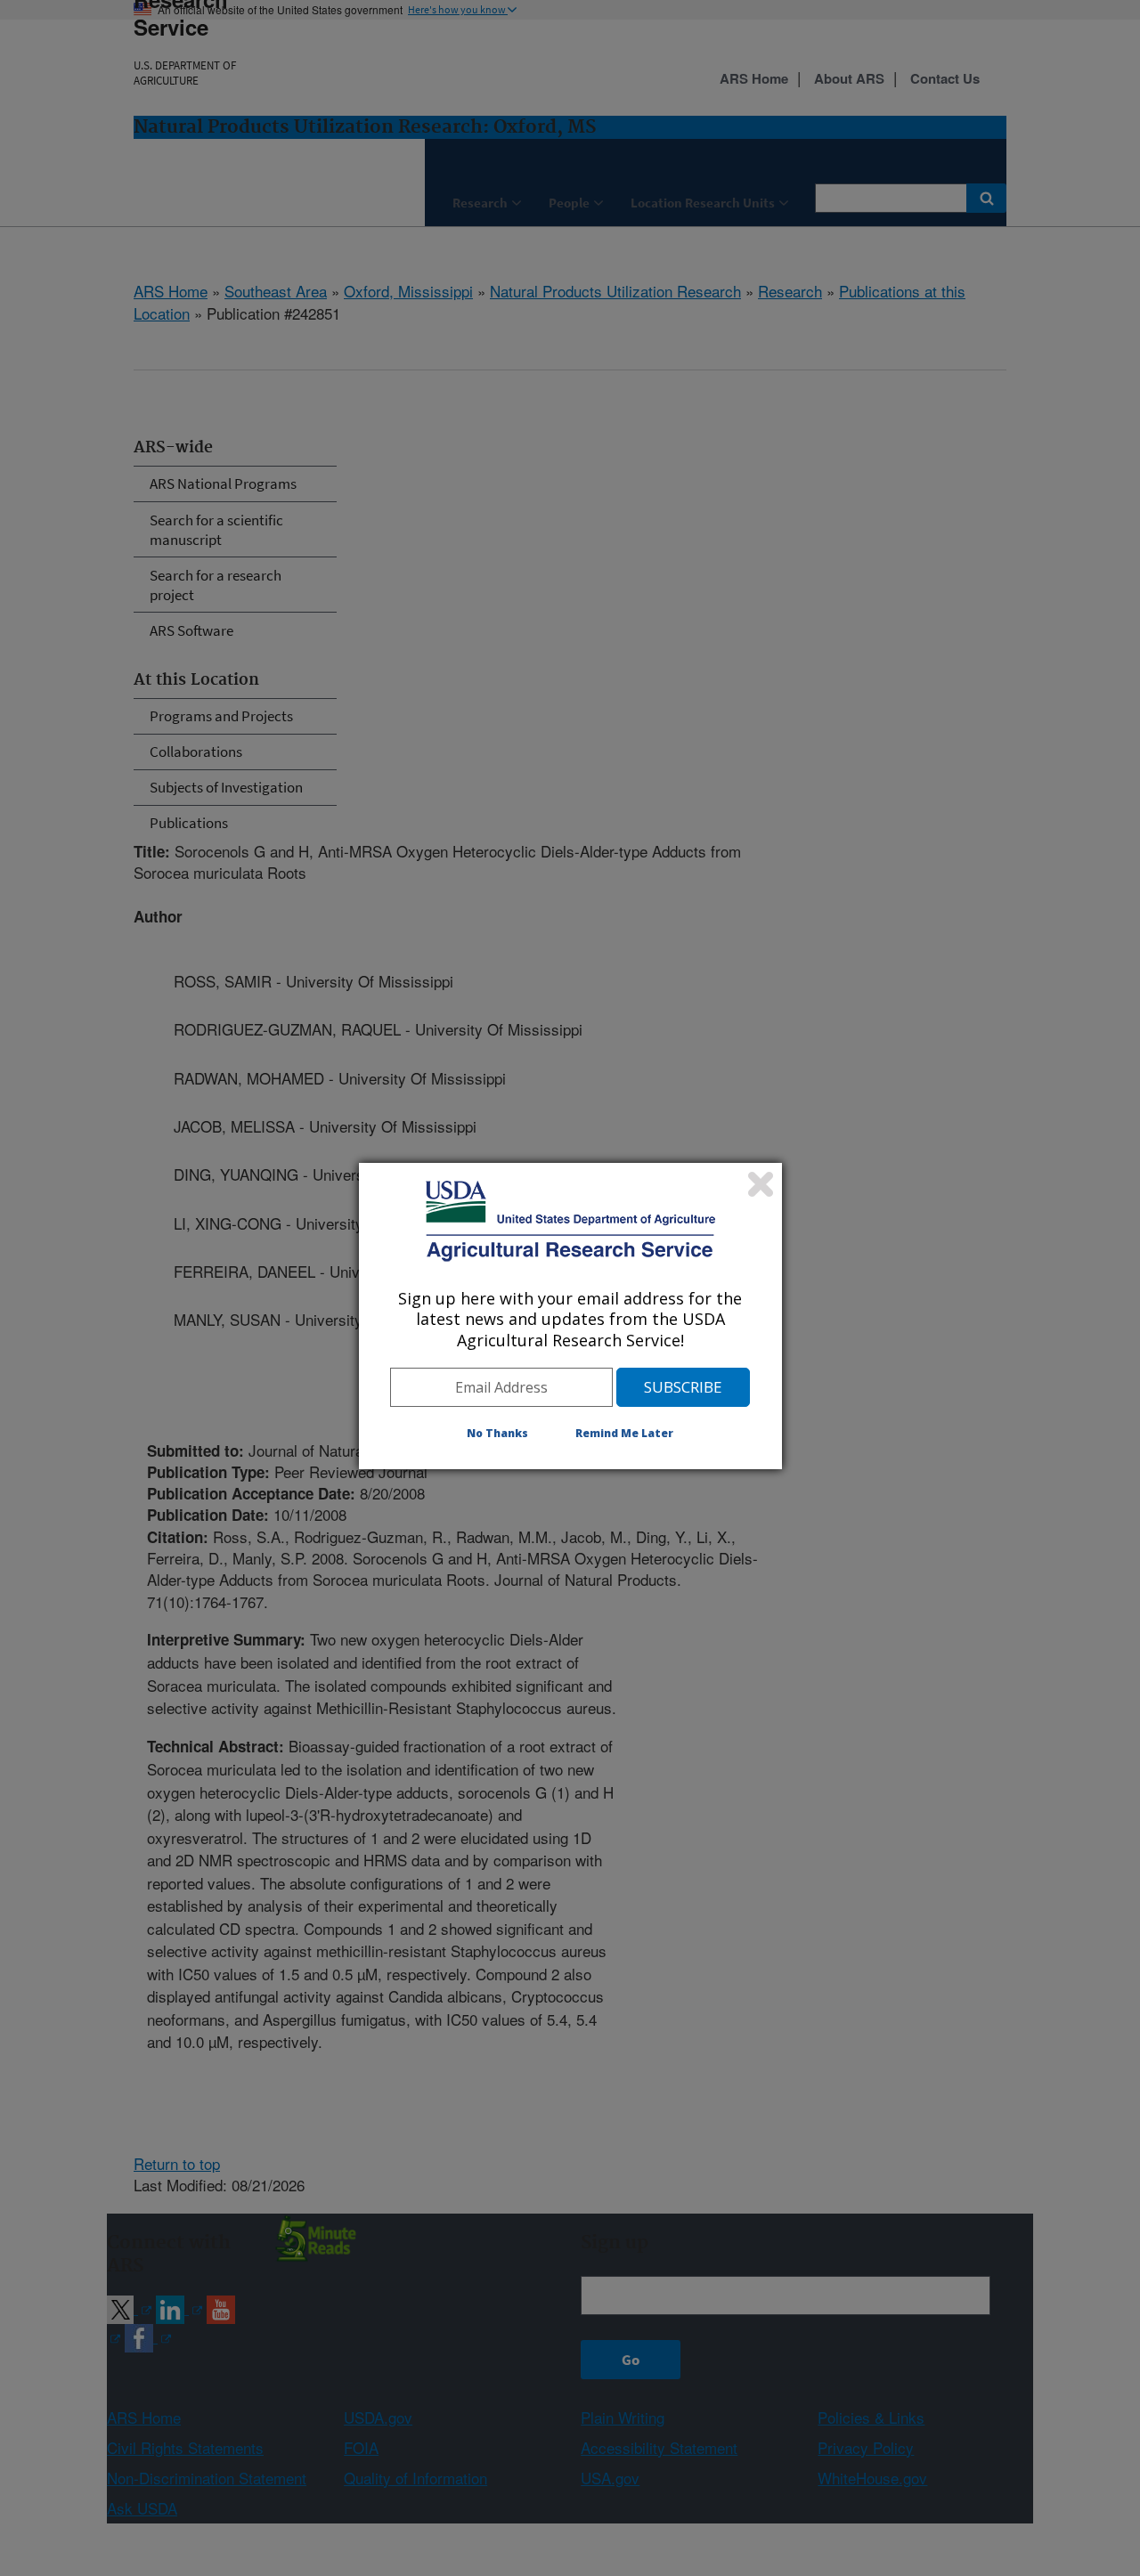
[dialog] (570, 1316)
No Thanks (497, 1433)
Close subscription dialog (761, 1184)
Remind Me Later (624, 1433)
